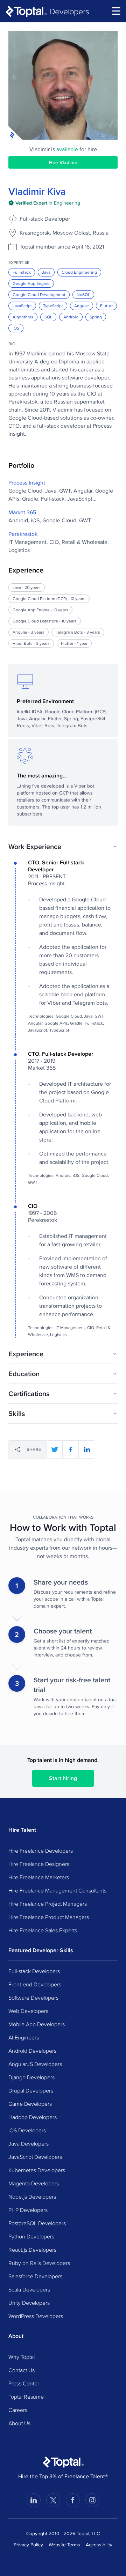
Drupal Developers (31, 2090)
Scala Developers (29, 2289)
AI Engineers (24, 2037)
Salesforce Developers (35, 2276)
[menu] (116, 11)
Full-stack (22, 272)
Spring (96, 317)
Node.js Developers (32, 2197)
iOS (16, 328)
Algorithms (23, 317)
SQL (48, 317)
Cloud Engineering (79, 272)
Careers (18, 2410)
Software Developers (33, 1998)
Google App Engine (31, 283)
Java (46, 272)
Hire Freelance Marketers (39, 1877)
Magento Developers (34, 2183)
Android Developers (32, 2051)
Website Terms (64, 2545)
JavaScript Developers (35, 2157)
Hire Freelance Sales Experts (43, 1930)
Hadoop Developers (33, 2117)
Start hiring (63, 1778)
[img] (44, 203)
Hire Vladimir (63, 162)
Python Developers (31, 2236)
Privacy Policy (28, 2545)
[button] (63, 847)
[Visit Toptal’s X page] (53, 2500)
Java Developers (29, 2143)
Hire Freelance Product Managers (49, 1917)
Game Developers (30, 2104)
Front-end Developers (35, 1984)
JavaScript (22, 306)
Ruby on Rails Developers (39, 2263)
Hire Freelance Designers (39, 1864)
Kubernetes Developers (37, 2170)
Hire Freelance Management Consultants (57, 1890)
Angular (82, 306)
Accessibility (99, 2545)
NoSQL (83, 294)
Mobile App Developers (37, 2024)
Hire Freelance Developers (41, 1851)
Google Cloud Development (39, 294)
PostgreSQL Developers (37, 2223)
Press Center (24, 2383)
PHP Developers (28, 2210)
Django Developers (31, 2077)
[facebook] (71, 1449)
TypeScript (53, 306)
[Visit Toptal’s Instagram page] (92, 2500)
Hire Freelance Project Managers (48, 1904)
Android (71, 317)
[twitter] (55, 1449)
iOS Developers (27, 2130)
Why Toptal (22, 2357)
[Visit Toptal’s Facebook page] (73, 2500)
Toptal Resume (26, 2397)
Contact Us (22, 2370)
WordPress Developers (36, 2316)
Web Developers (28, 2011)
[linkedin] (87, 1449)
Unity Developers (29, 2303)
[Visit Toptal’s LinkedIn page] (34, 2500)
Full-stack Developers (34, 1971)
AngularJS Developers (35, 2064)
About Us (19, 2423)
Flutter (106, 306)
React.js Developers (32, 2250)
